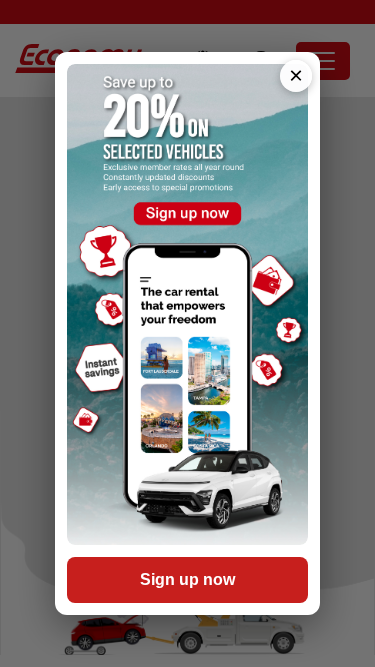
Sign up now (187, 579)
